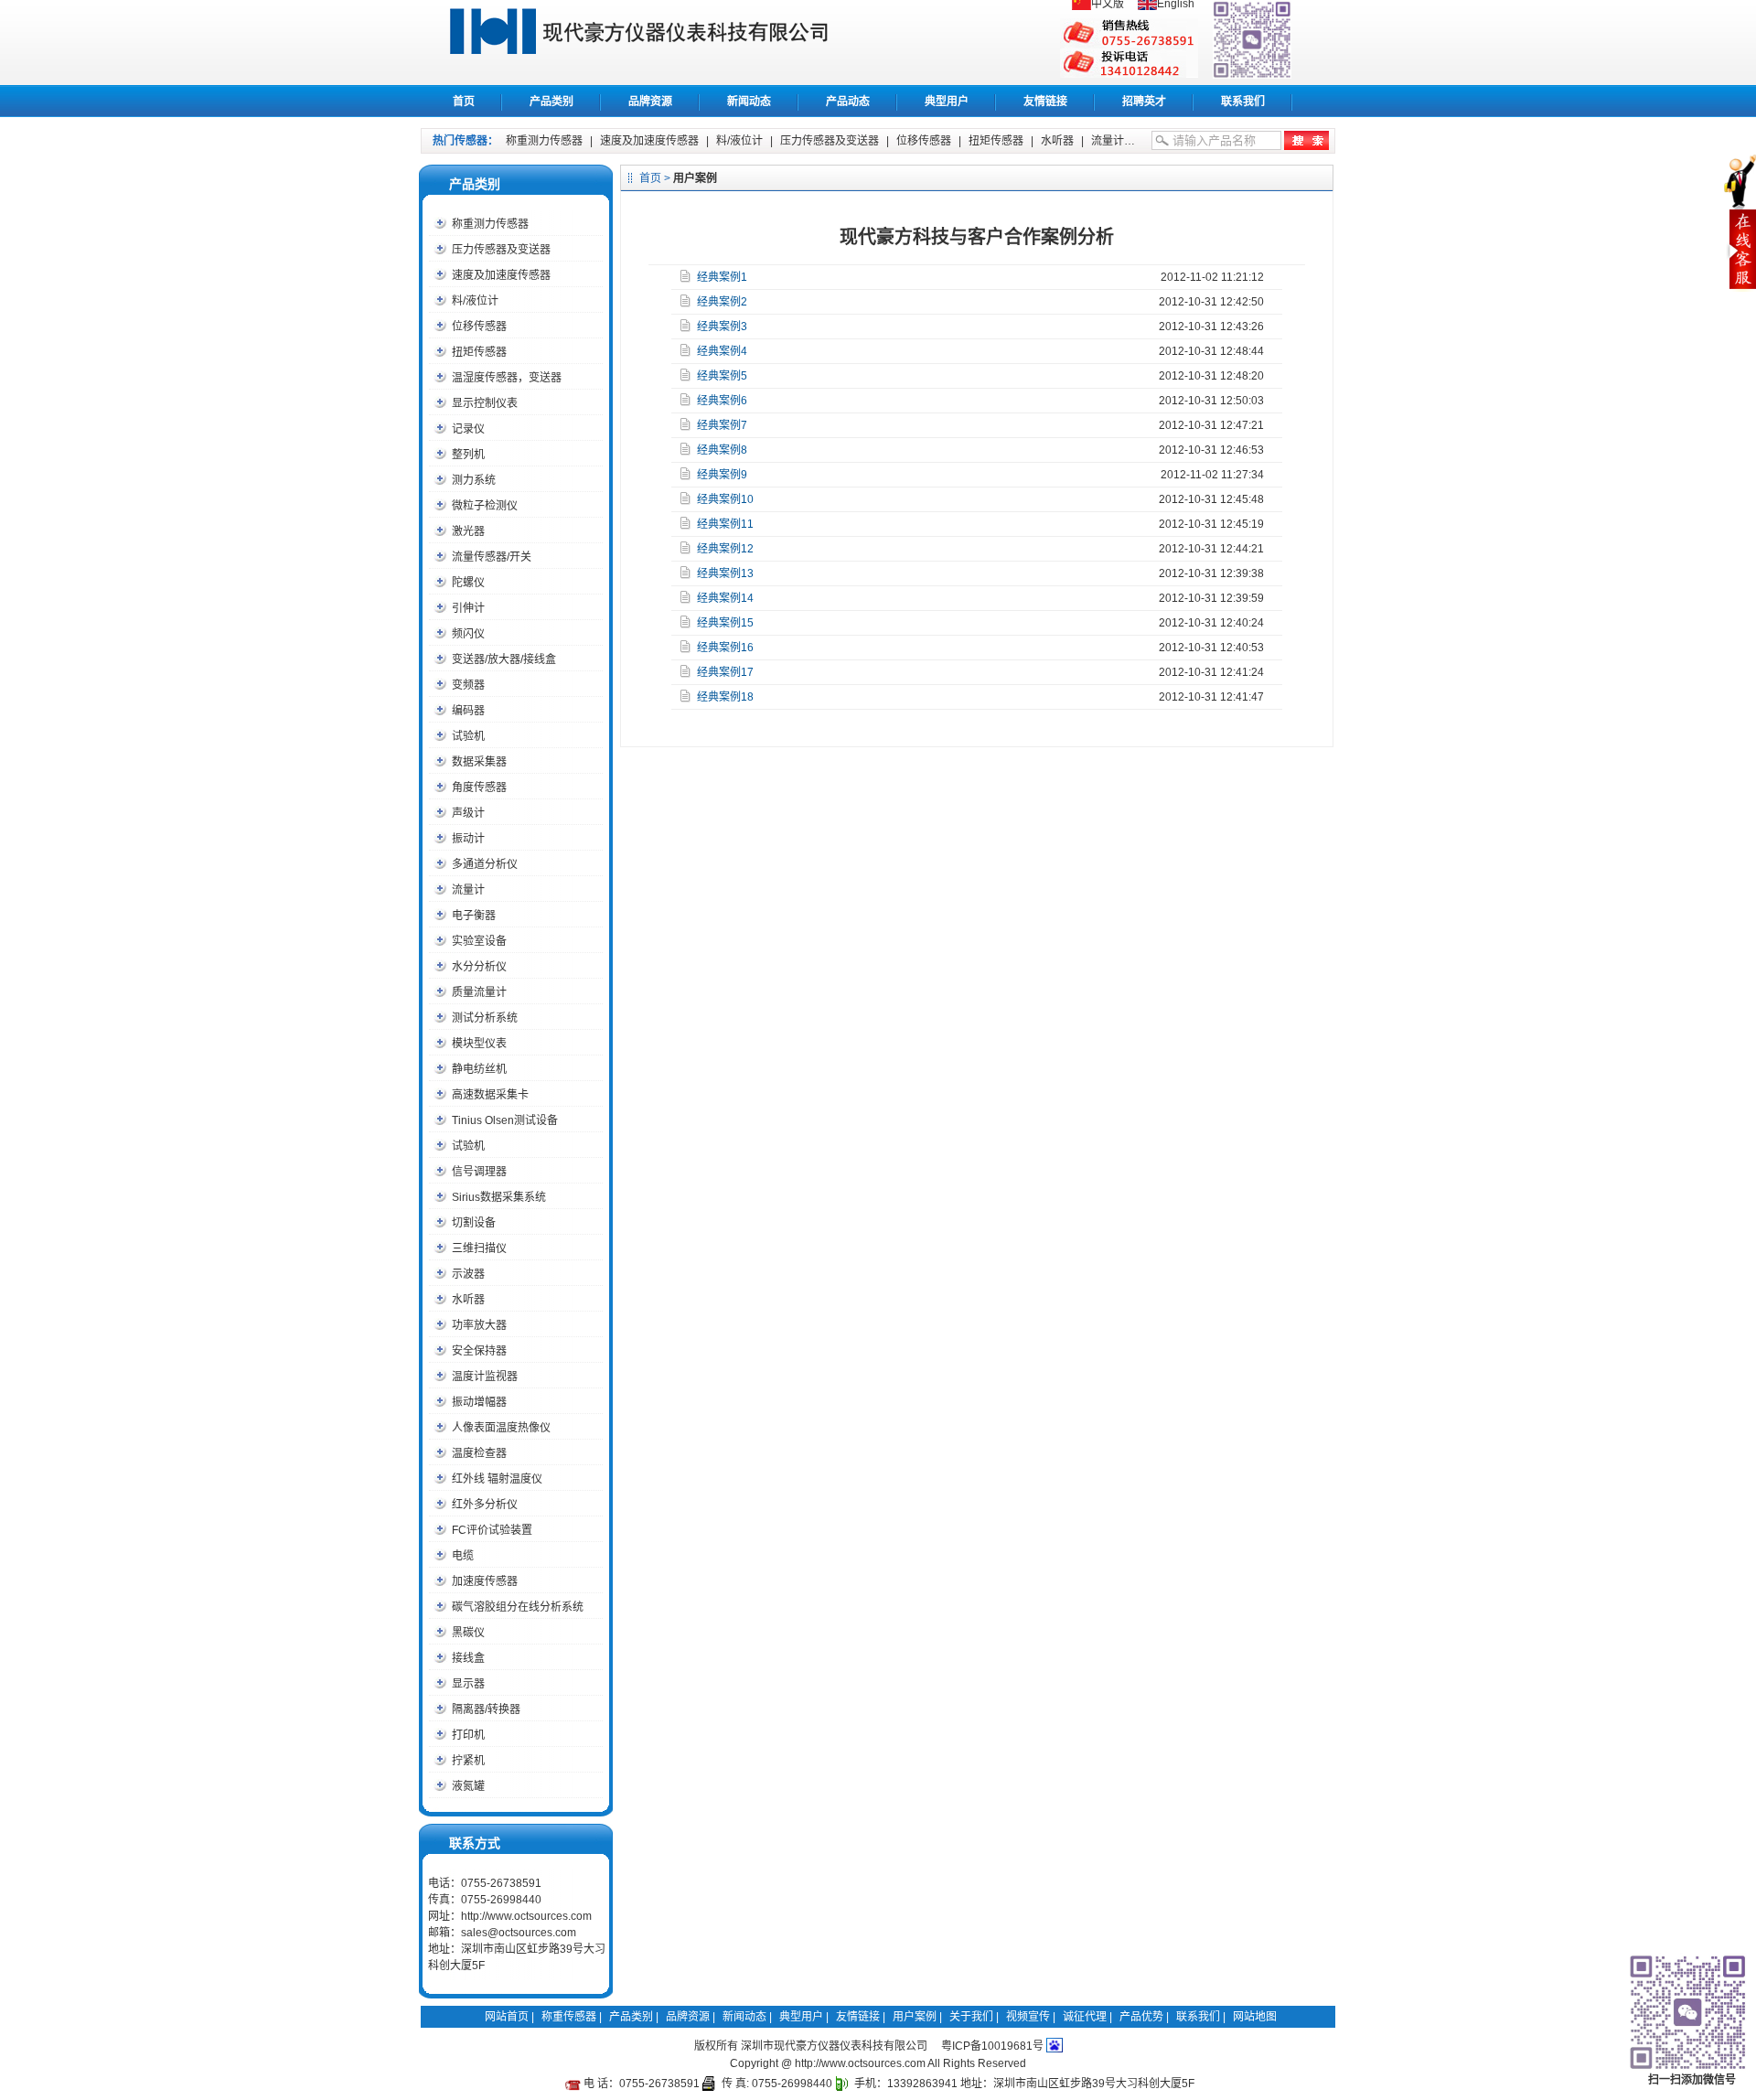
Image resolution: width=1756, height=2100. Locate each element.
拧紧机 (468, 1761)
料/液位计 (739, 141)
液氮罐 (468, 1786)
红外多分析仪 (485, 1505)
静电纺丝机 (479, 1069)
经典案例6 (722, 401)
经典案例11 (725, 524)
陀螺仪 (468, 583)
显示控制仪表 (485, 403)
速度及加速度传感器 (649, 141)
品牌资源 (650, 102)
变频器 (468, 685)
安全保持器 (479, 1351)
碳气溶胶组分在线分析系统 (518, 1607)
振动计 (468, 839)
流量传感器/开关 (492, 557)
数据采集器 (479, 762)
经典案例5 (722, 376)
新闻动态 (749, 102)
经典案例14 (725, 598)
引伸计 (468, 608)
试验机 (468, 736)
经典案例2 (722, 302)
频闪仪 (468, 634)
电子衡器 (474, 916)
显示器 (468, 1684)
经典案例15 (725, 623)
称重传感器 (659, 42)
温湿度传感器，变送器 (507, 378)
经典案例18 (725, 697)
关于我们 (971, 2017)
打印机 (468, 1735)
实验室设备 (479, 941)
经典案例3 (722, 327)
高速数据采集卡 (490, 1095)
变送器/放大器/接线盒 (504, 659)
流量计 (1108, 141)
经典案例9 (722, 475)
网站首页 (507, 2017)
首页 (464, 102)
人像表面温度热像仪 (501, 1428)
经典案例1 (722, 277)
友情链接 (1045, 102)
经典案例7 (722, 425)
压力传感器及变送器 (830, 141)
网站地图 (1255, 2017)
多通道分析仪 (485, 864)
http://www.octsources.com (526, 1916)
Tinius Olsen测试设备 (505, 1120)
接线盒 (468, 1658)
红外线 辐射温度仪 (497, 1479)
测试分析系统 (485, 1018)
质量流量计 (479, 992)
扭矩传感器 (996, 141)
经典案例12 (725, 549)
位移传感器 (924, 141)
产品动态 (848, 102)
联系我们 (1243, 102)
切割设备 (474, 1223)
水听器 (1057, 141)
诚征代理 (1085, 2017)
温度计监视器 (485, 1377)
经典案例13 (725, 573)
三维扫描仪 (479, 1248)
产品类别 (551, 102)
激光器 (468, 531)
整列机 (468, 455)
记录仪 (468, 429)
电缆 (463, 1556)
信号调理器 (479, 1172)
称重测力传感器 (544, 141)
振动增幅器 (479, 1402)
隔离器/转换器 (486, 1709)
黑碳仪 (468, 1633)
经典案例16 (725, 648)
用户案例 (915, 2017)
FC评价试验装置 (492, 1530)
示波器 (468, 1274)
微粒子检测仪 (485, 506)
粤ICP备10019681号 (992, 2046)
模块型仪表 (479, 1044)
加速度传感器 (485, 1581)
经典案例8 (722, 450)
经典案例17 (725, 672)
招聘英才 (1144, 102)
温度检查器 (479, 1453)
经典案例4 (722, 351)
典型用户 (947, 102)
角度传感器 (479, 787)
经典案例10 (725, 499)
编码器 (468, 711)
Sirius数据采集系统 (499, 1197)
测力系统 (474, 480)
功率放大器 (479, 1325)
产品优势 (1141, 2017)
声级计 (468, 813)
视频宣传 (1028, 2017)
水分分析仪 (479, 967)
